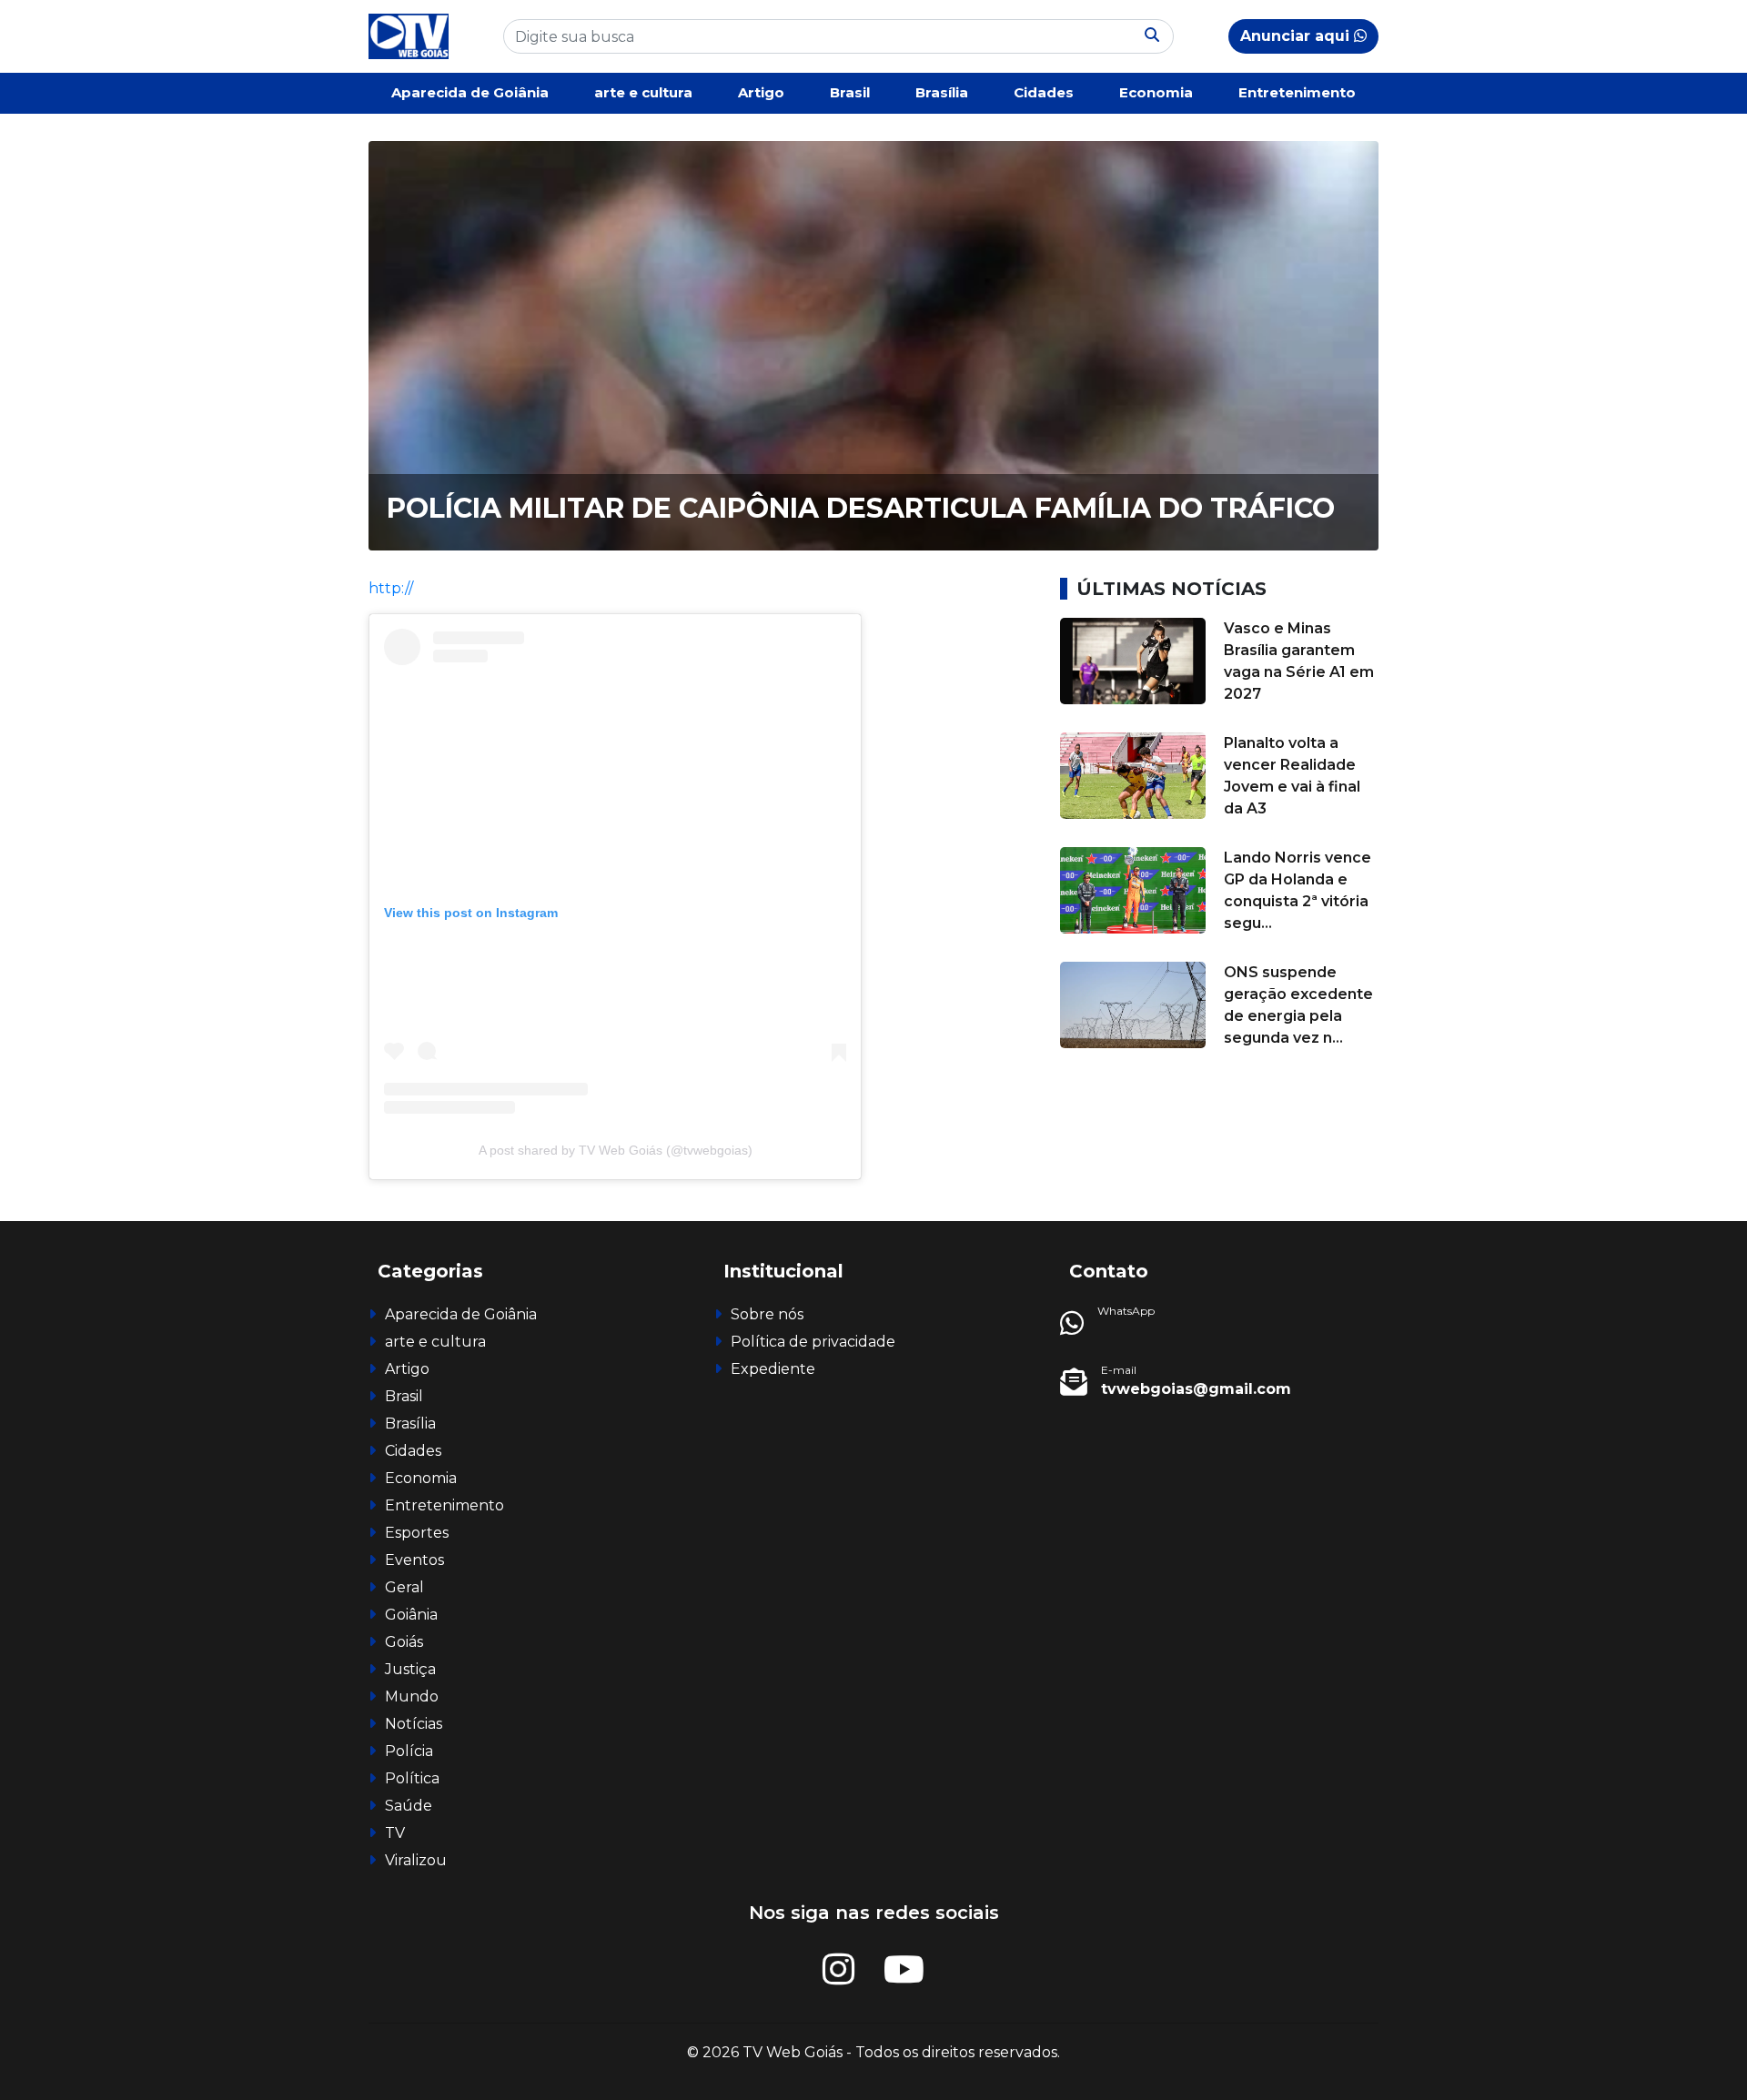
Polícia (409, 1751)
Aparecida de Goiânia (470, 92)
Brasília (942, 92)
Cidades (1044, 92)
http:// (391, 588)
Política (412, 1778)
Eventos (414, 1560)
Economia (1156, 92)
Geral (404, 1587)
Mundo (412, 1696)
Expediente (773, 1369)
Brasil (850, 92)
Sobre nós (767, 1314)
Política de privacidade (813, 1342)
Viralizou (416, 1860)
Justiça (410, 1669)
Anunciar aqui (1297, 36)
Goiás (404, 1642)
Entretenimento (1297, 92)
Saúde (409, 1806)
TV (395, 1833)
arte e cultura (643, 92)
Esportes (417, 1533)
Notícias (414, 1724)
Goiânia (411, 1615)
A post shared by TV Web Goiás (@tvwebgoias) (616, 1150)
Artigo (761, 92)
